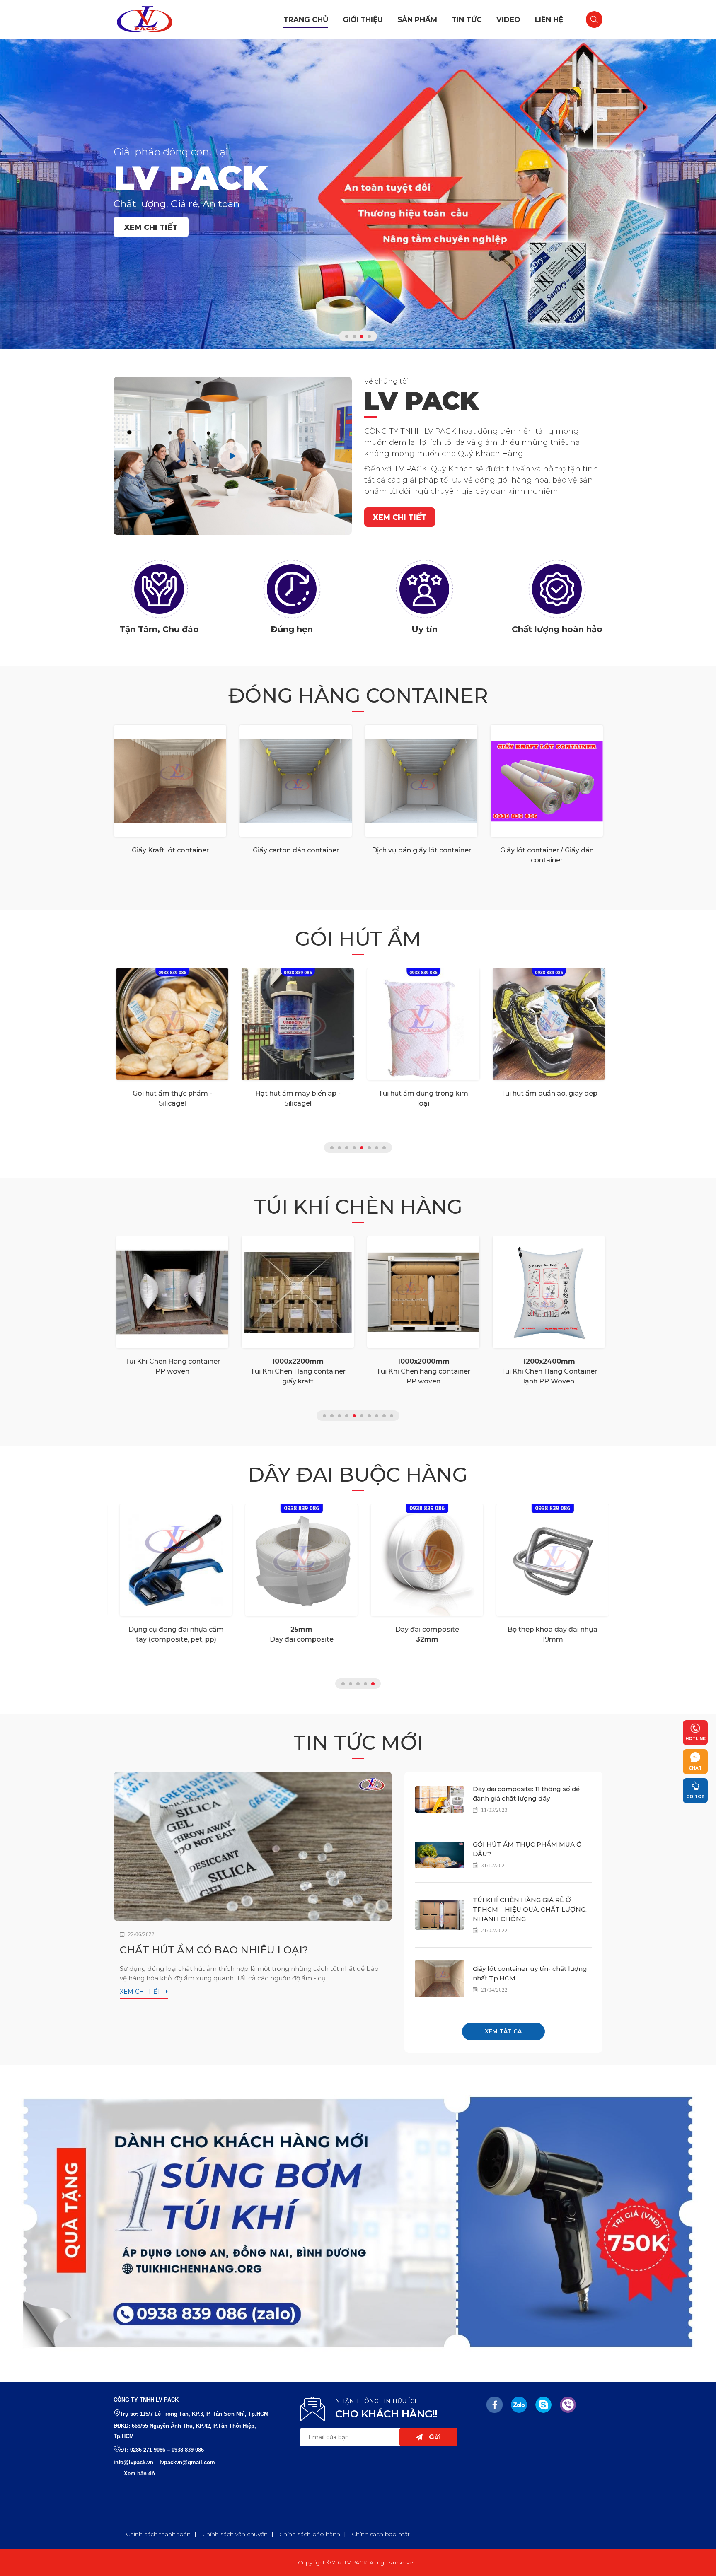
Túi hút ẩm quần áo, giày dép (547, 1093)
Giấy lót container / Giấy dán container (547, 855)
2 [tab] (354, 336)
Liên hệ (549, 19)
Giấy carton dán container (296, 850)
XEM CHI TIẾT (151, 227)
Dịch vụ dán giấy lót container (421, 850)
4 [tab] (369, 336)
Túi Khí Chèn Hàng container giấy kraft (296, 1371)
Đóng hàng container (358, 695)
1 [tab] (347, 336)
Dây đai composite (296, 1634)
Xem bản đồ (139, 2473)
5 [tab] (362, 1148)
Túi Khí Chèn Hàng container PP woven (170, 1366)
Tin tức (467, 19)
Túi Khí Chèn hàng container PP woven (421, 1371)
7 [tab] (377, 1148)
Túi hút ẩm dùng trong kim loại (421, 1098)
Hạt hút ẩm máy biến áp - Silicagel (296, 1098)
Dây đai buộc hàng (358, 1475)
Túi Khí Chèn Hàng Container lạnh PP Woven (547, 1371)
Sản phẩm (417, 19)
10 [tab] (392, 1416)
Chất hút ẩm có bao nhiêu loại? (214, 1950)
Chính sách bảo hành (310, 2534)
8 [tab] (384, 1148)
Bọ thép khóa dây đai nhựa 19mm (547, 1634)
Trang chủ (306, 19)
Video (508, 19)
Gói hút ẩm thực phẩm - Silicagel (170, 1098)
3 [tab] (362, 336)
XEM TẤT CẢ (503, 2031)
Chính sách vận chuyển (235, 2534)
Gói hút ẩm (358, 939)
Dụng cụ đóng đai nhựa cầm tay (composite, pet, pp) (170, 1634)
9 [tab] (384, 1416)
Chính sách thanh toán (158, 2534)
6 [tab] (369, 1148)
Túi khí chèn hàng (358, 1207)
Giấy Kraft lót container (170, 850)
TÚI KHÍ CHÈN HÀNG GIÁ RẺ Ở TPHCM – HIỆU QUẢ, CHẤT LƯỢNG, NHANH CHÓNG (530, 1909)
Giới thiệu (363, 19)
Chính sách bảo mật (381, 2534)
